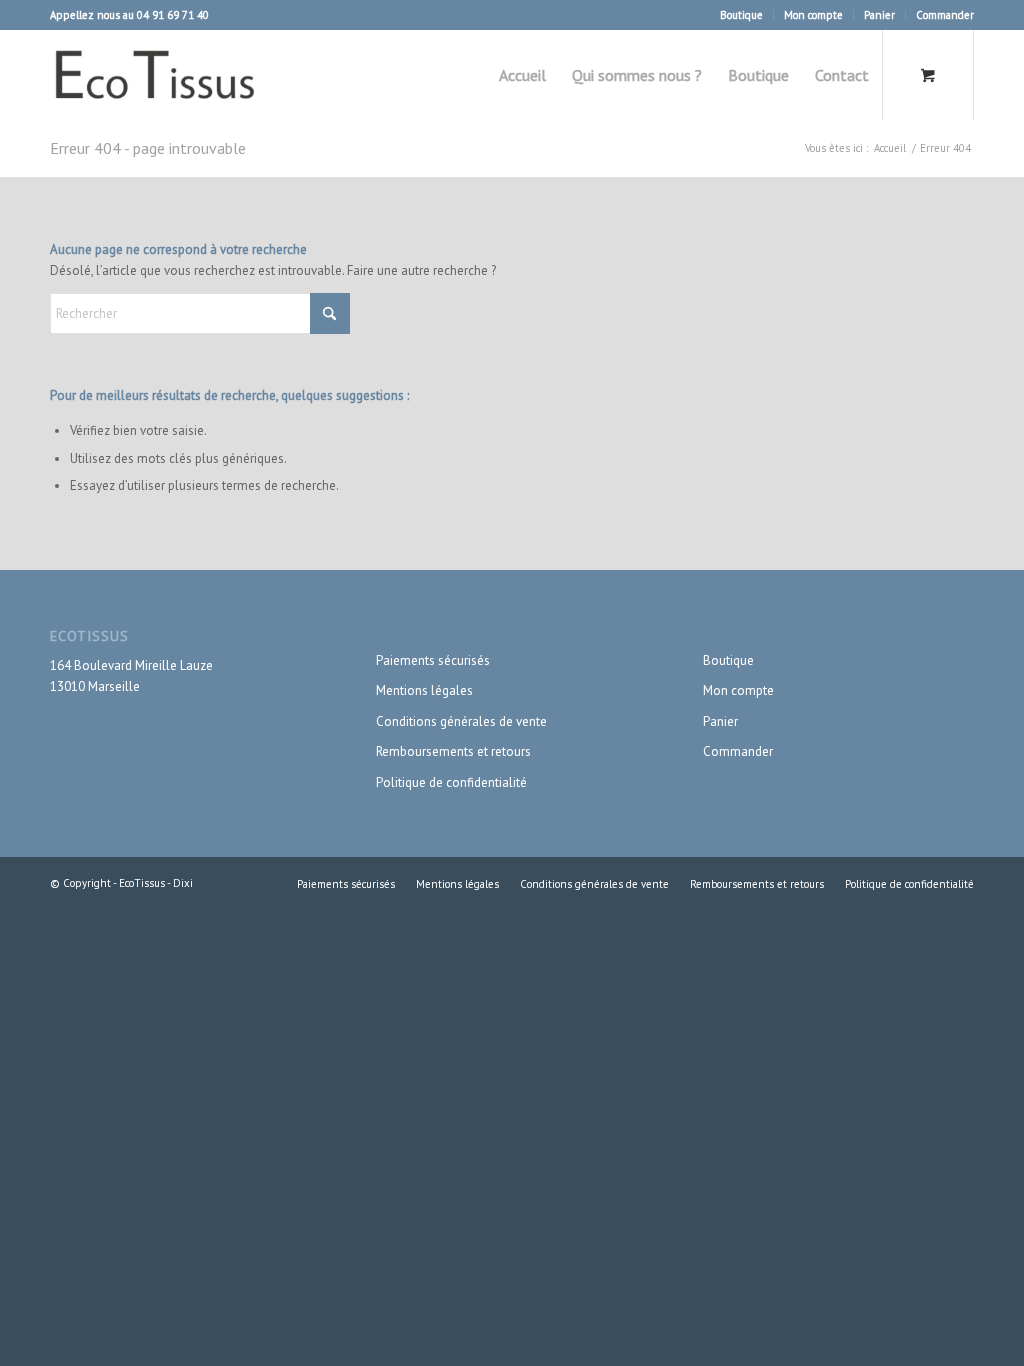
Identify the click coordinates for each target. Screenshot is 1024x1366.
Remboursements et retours (453, 751)
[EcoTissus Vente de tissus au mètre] (157, 75)
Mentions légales (424, 690)
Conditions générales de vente (461, 721)
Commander (945, 15)
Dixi (183, 883)
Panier (879, 15)
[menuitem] (742, 15)
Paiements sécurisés (433, 660)
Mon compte (813, 15)
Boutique (741, 15)
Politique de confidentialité (451, 782)
